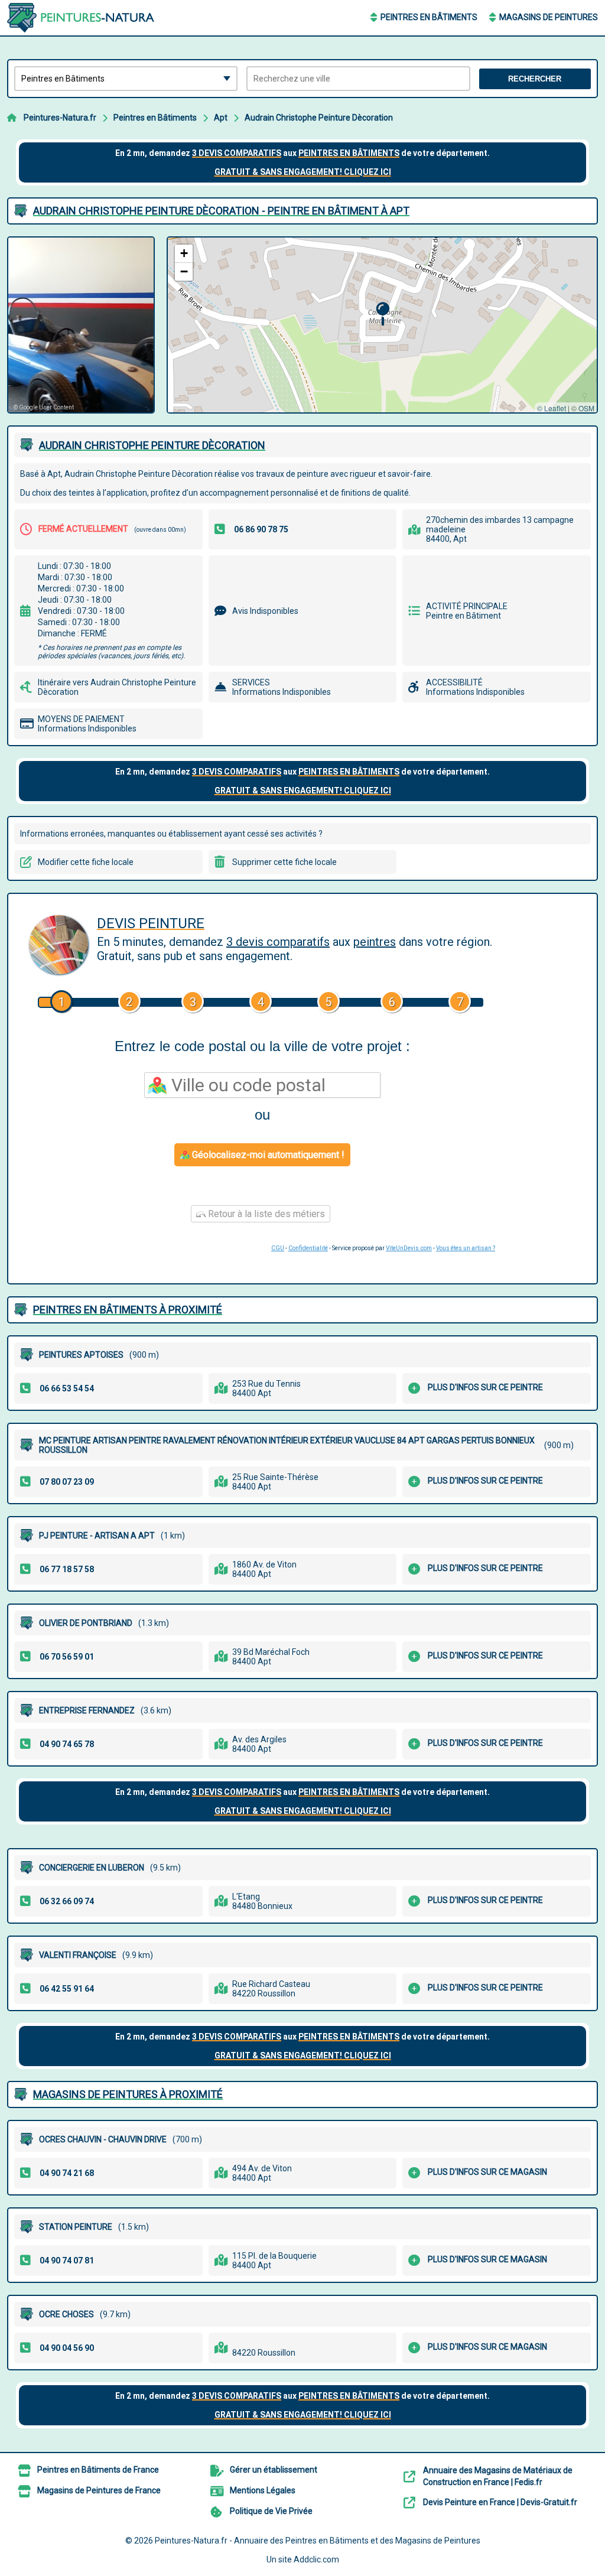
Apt (221, 118)
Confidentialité (308, 1248)
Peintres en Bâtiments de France (98, 2470)
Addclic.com (316, 2559)
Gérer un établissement (274, 2470)
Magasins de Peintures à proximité (128, 2094)
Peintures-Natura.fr (60, 118)
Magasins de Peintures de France (99, 2490)
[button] (383, 314)
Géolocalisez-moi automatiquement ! (267, 1155)
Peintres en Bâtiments (429, 17)
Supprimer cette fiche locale (284, 862)
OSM (586, 408)
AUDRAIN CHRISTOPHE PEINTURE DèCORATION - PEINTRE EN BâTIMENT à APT (221, 211)
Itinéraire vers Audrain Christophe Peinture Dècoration (117, 687)
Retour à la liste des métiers (265, 1214)
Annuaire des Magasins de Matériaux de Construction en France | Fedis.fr (498, 2476)
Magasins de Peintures (549, 17)
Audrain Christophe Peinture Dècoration (319, 118)
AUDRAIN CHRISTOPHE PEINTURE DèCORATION (152, 445)
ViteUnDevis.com (409, 1248)
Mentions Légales (263, 2490)
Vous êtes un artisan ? (466, 1248)
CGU (278, 1248)
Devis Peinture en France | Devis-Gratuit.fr (500, 2502)
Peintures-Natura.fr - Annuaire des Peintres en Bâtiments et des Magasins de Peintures (318, 2541)
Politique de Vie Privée (271, 2511)
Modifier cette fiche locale (86, 862)
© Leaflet (552, 408)
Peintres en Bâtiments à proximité (128, 1310)
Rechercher (535, 79)
